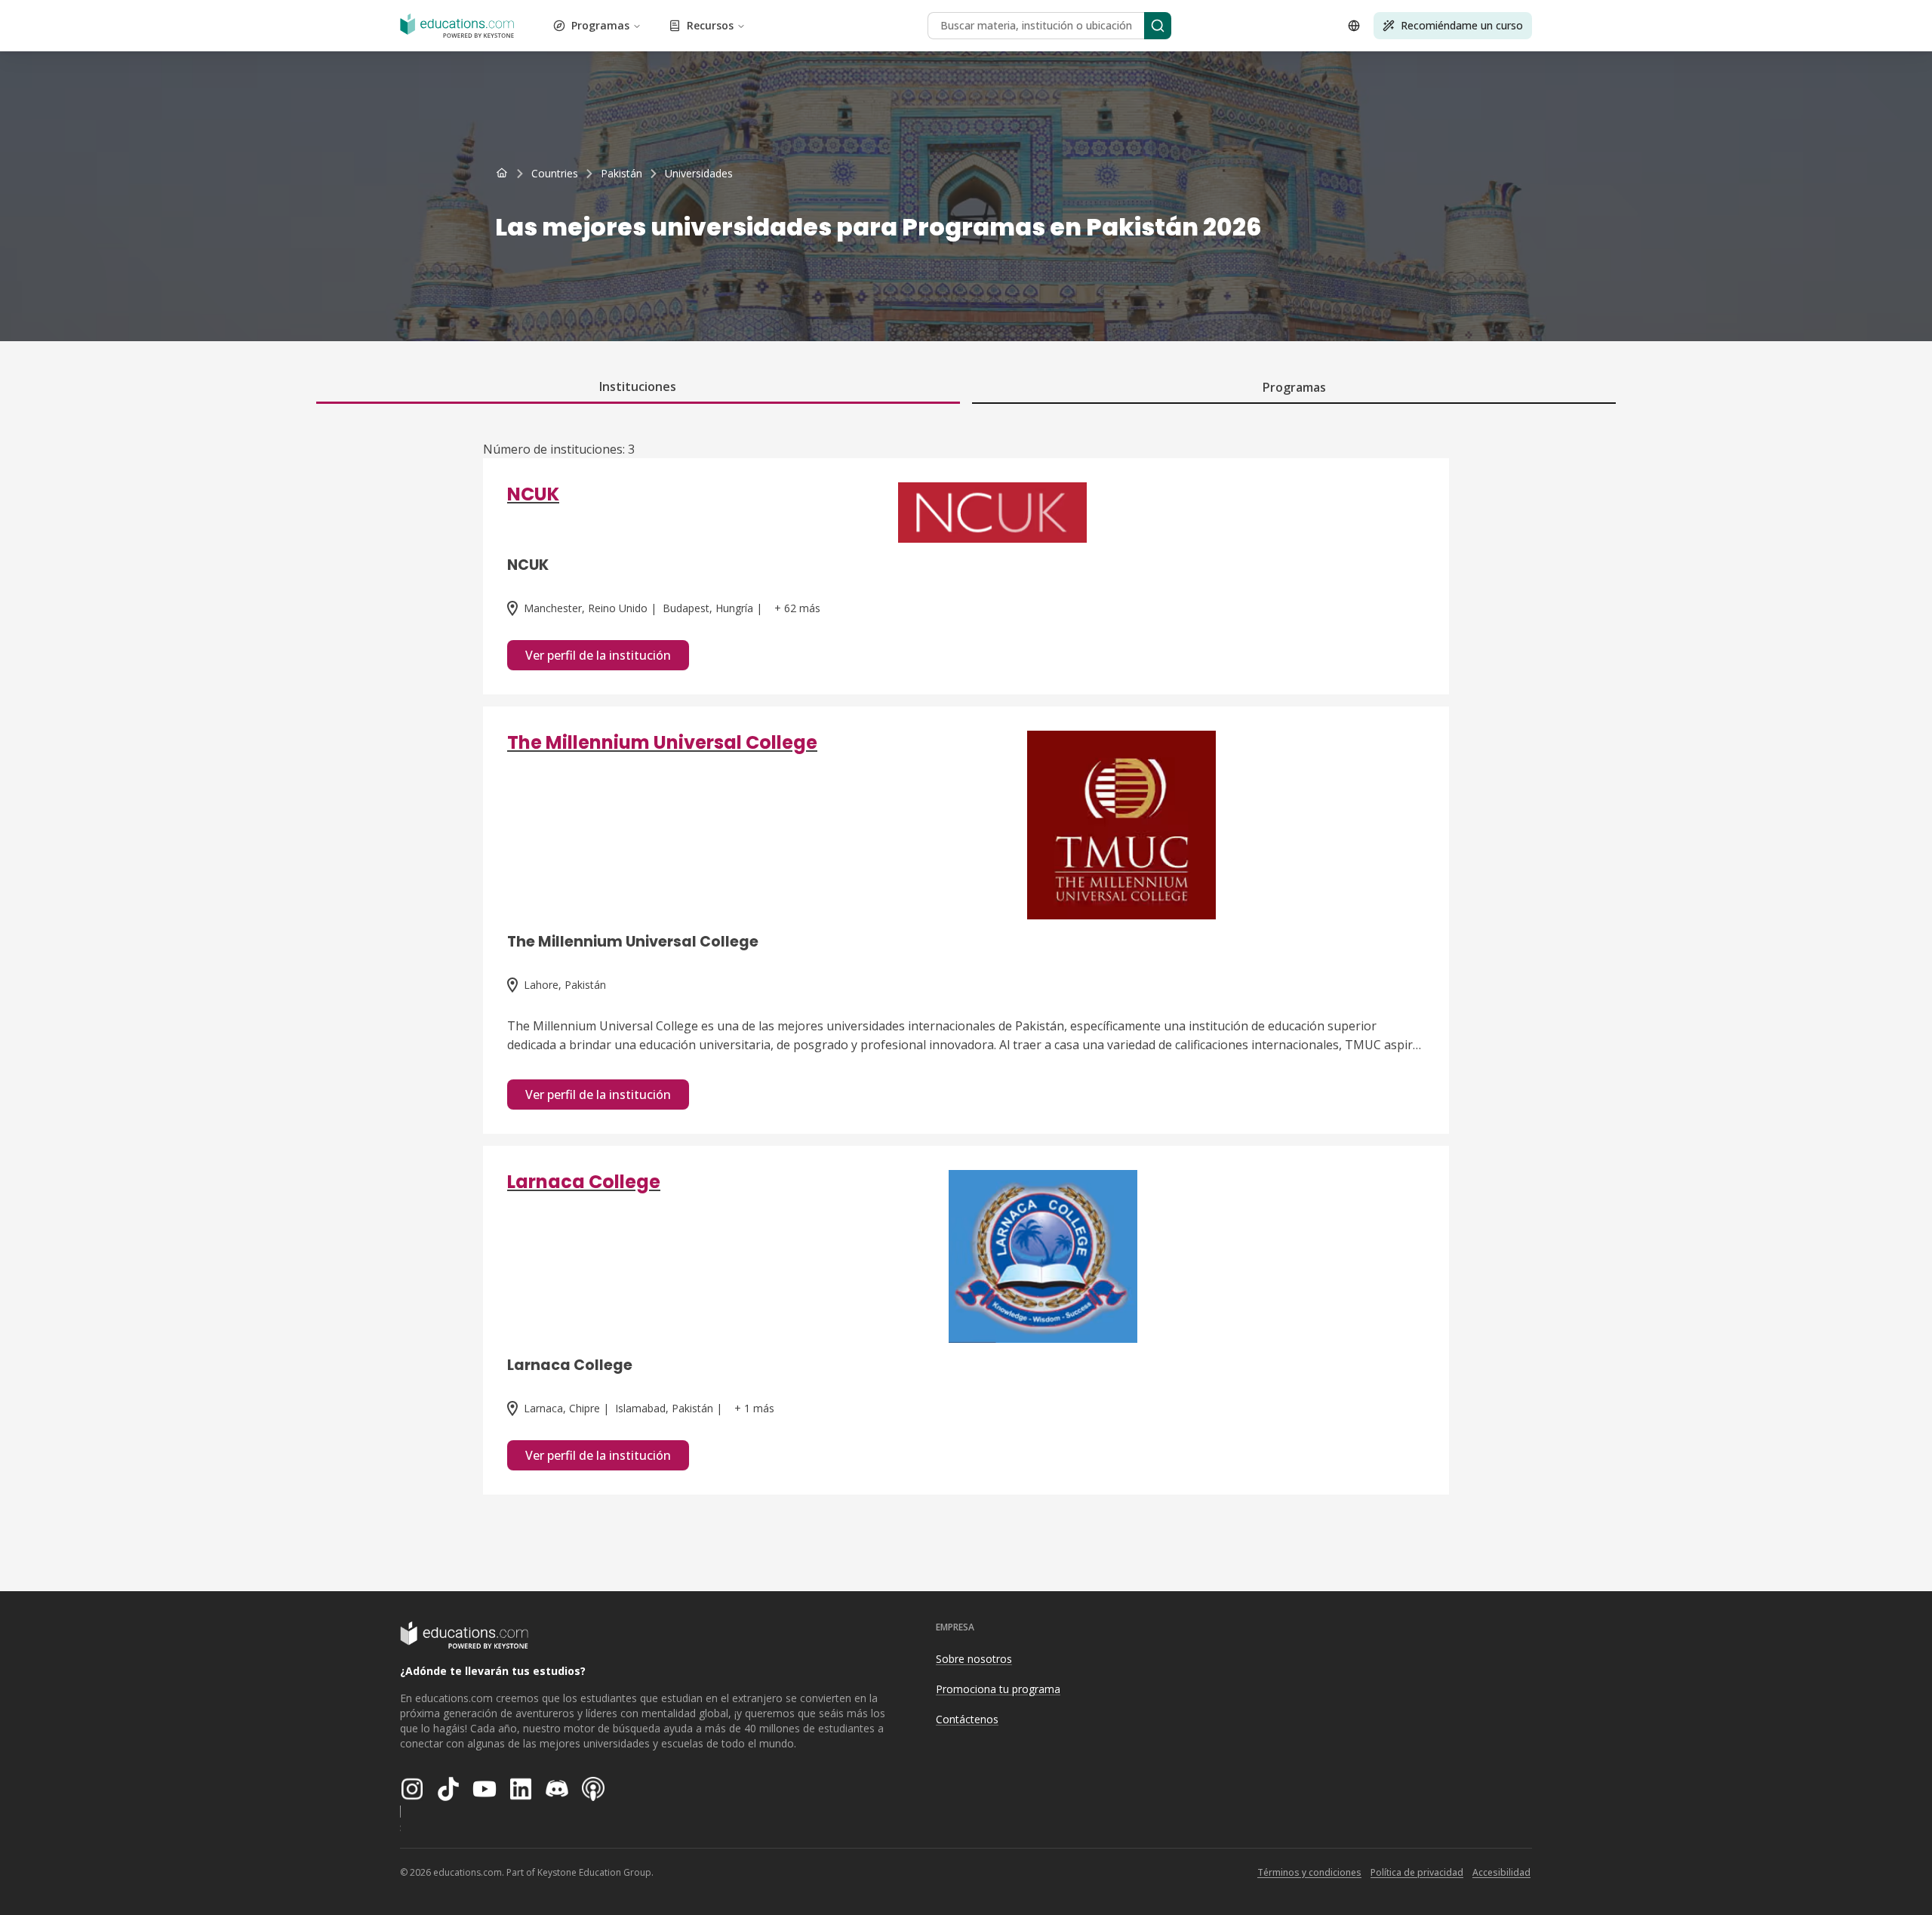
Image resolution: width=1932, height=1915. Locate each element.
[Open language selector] (1354, 26)
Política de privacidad (1417, 1872)
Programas (600, 25)
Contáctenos (967, 1719)
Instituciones (638, 386)
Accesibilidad (1501, 1872)
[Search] (1158, 26)
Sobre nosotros (974, 1659)
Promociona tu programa (998, 1689)
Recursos (710, 25)
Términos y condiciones (1309, 1872)
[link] (699, 174)
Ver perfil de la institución (598, 655)
